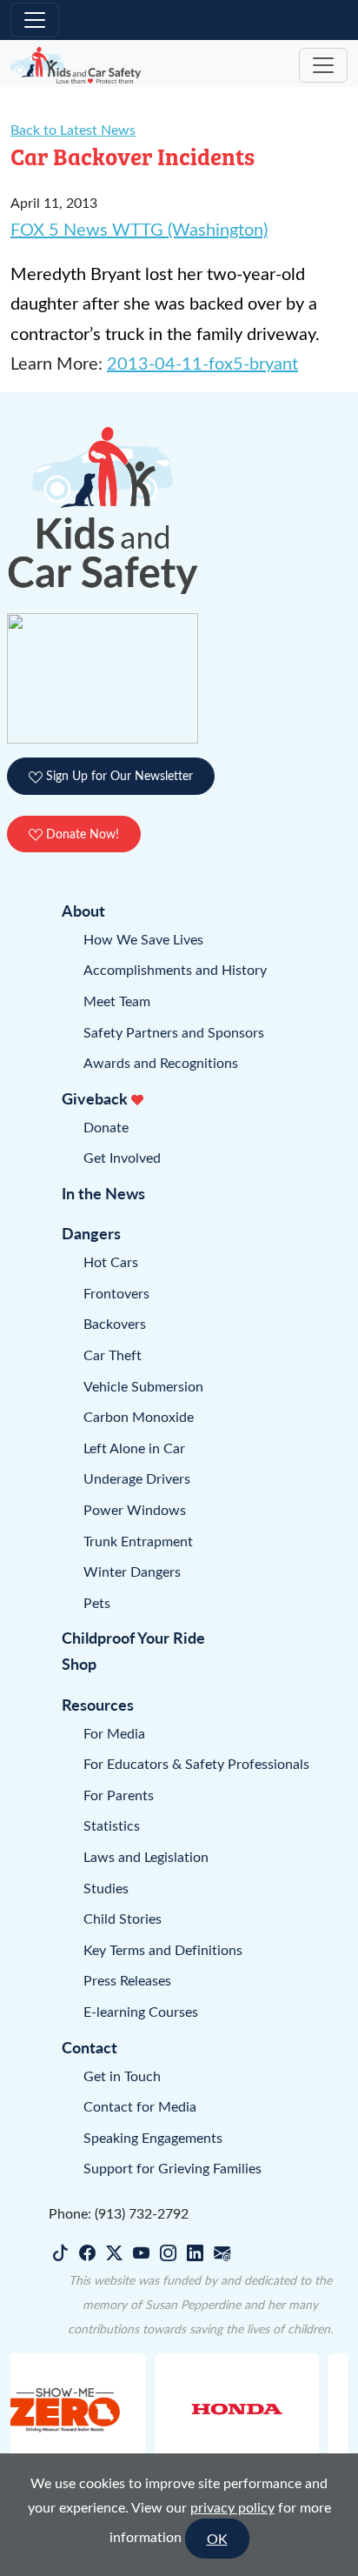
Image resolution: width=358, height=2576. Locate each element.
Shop (79, 1663)
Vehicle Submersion (143, 1386)
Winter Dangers (132, 1571)
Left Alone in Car (134, 1448)
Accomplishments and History (175, 969)
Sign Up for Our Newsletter (118, 775)
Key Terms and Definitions (163, 1949)
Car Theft (113, 1355)
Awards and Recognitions (161, 1062)
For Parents (119, 1795)
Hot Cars (111, 1261)
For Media (114, 1733)
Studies (106, 1888)
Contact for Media (140, 2106)
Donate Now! (81, 834)
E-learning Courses (141, 2011)
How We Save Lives (143, 939)
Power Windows (135, 1509)
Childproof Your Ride (133, 1637)
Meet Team (117, 1001)
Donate (106, 1127)
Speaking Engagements (153, 2137)
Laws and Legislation (146, 1856)
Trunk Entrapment (138, 1541)
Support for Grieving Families (172, 2168)
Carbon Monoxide (139, 1416)
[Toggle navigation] (35, 20)
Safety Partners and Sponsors (174, 1032)
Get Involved (122, 1157)
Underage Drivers (137, 1478)
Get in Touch (122, 2075)
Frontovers (116, 1293)
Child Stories (123, 1918)
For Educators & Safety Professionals (196, 1763)
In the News (103, 1193)
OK (217, 2538)
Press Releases (127, 1980)
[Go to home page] (76, 66)
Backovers (115, 1323)
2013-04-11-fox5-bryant (202, 362)
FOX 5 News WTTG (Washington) (139, 228)
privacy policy (232, 2507)
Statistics (112, 1825)
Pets (97, 1602)
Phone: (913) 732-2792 (119, 2213)
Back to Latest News (73, 129)
